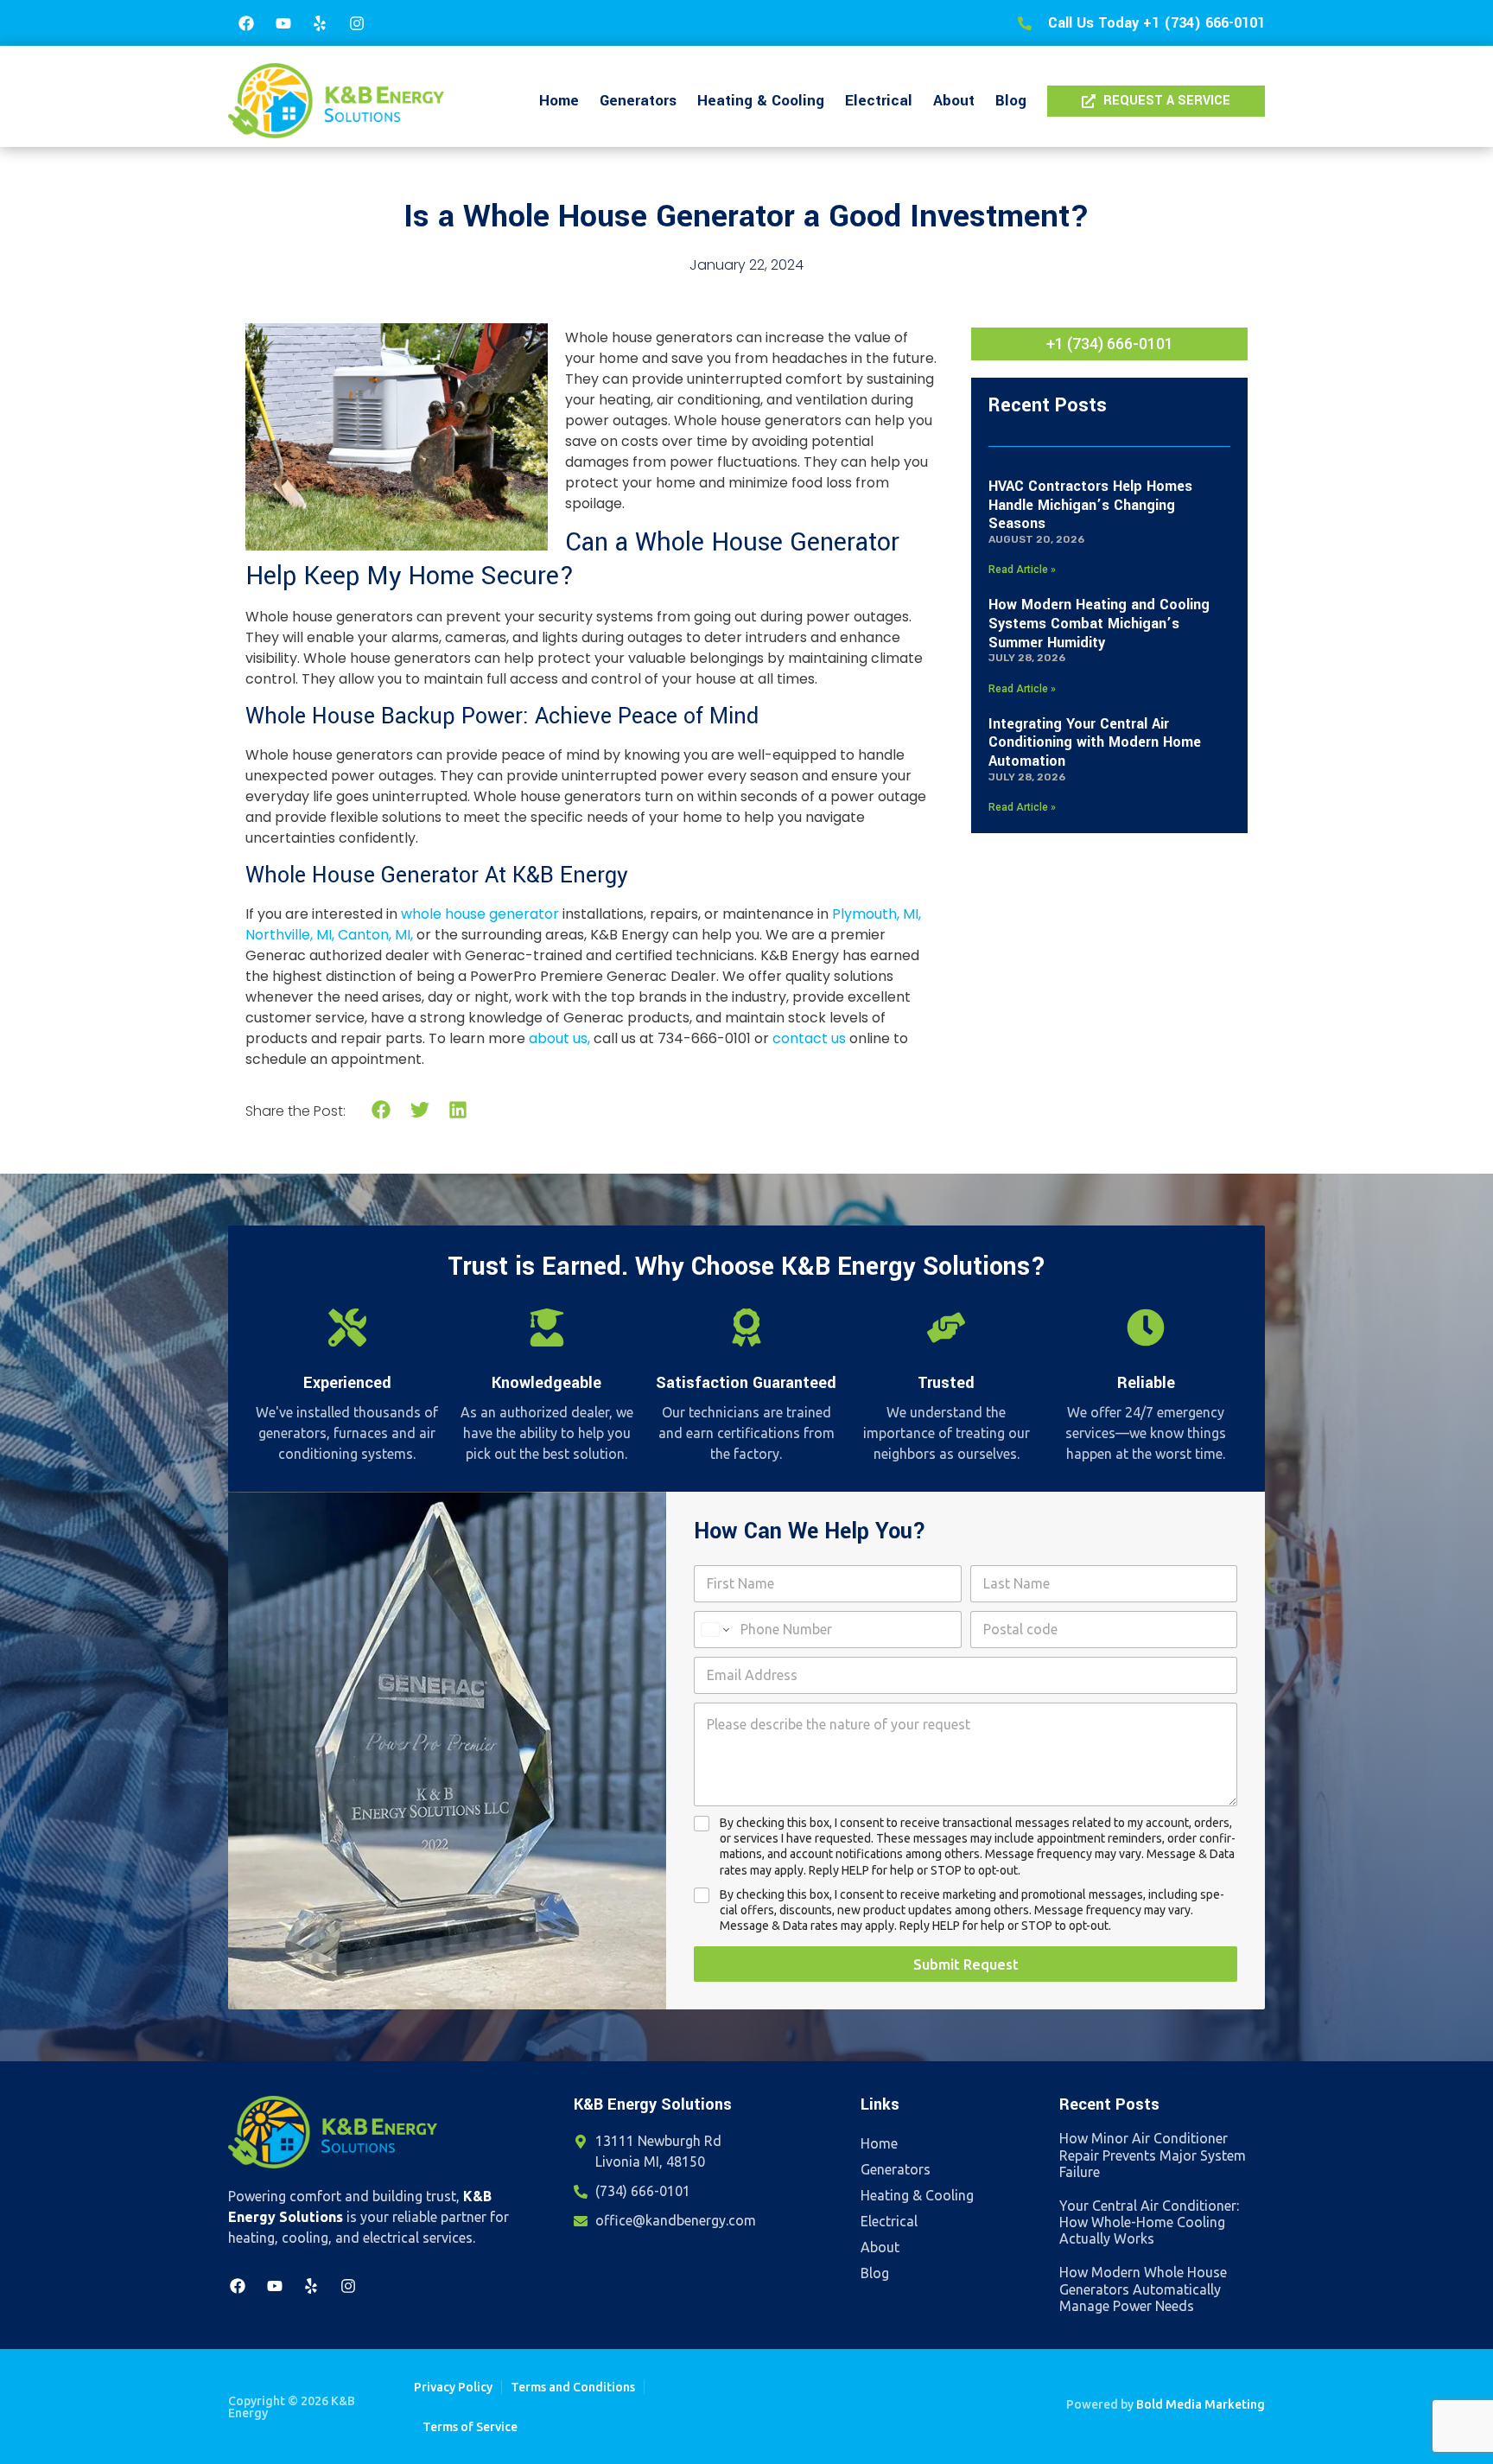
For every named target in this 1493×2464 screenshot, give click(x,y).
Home (559, 101)
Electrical (879, 101)
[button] (381, 1110)
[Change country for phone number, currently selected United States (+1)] (714, 1630)
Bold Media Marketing (1201, 2404)
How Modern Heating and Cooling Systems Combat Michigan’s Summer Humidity (1099, 623)
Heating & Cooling (761, 101)
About (954, 101)
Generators (638, 101)
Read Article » (1022, 570)
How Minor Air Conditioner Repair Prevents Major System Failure (1153, 2155)
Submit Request (966, 1964)
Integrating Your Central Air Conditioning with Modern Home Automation (1095, 742)
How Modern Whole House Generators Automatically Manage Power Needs (1143, 2289)
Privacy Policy (453, 2387)
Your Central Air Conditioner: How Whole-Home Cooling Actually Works (1149, 2222)
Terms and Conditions (573, 2387)
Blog (1011, 101)
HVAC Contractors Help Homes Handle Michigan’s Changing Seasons (1090, 505)
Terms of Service (470, 2427)
